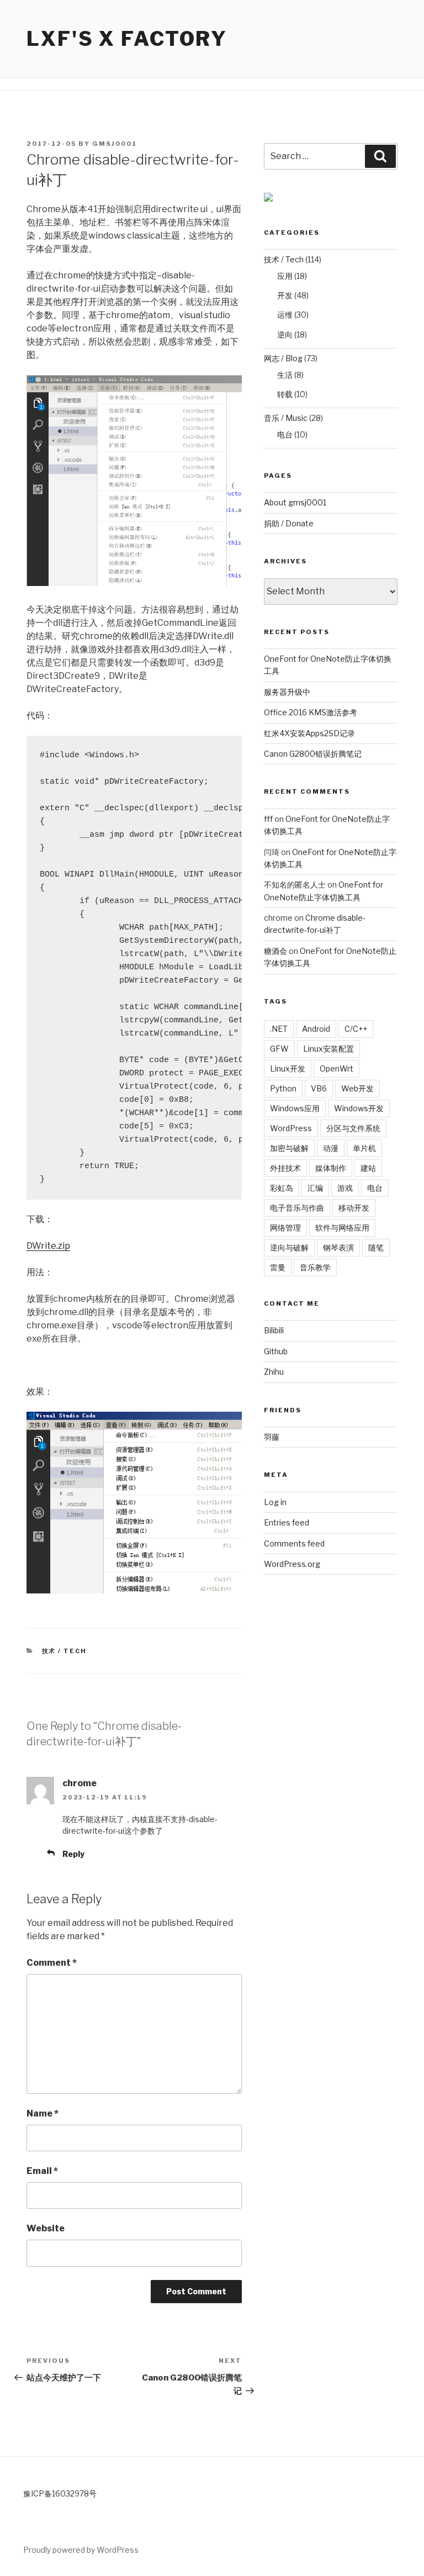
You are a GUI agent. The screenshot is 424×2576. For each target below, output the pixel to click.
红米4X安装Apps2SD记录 (309, 733)
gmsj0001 (115, 144)
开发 (285, 295)
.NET (279, 1029)
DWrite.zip (48, 1246)
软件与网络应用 (342, 1228)
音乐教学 (315, 1267)
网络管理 (285, 1228)
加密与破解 (289, 1148)
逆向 (285, 334)
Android (316, 1029)
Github (276, 1351)
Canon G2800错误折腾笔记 (313, 754)
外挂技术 (285, 1168)
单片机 (364, 1148)
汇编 (315, 1188)
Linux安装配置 (328, 1049)
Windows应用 (295, 1108)
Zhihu (274, 1372)
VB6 (319, 1088)
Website (46, 2228)
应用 (285, 276)
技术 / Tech (65, 1651)
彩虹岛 (282, 1188)
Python (283, 1088)
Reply (73, 1854)
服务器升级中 (287, 692)
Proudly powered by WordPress (81, 2550)
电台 (285, 434)
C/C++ (356, 1029)
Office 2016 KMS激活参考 (311, 712)
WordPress (291, 1128)
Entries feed (287, 1522)
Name (43, 2113)
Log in (275, 1502)
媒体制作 (331, 1168)
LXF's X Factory (127, 39)
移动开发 (354, 1208)
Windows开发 (359, 1108)
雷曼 (278, 1267)
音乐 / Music (286, 418)
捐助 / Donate (289, 523)
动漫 (331, 1148)
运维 (285, 315)
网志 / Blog (283, 358)
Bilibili (274, 1330)
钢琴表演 (338, 1247)
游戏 (345, 1188)
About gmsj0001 (295, 502)
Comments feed (294, 1543)
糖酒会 (275, 951)
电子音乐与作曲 (297, 1208)
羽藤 (272, 1437)
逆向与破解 (289, 1247)
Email (42, 2171)
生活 (285, 375)
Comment (52, 1963)
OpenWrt (336, 1068)
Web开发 (357, 1088)
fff (268, 819)
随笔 (376, 1247)
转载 (285, 394)
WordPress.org (292, 1564)
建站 (368, 1168)
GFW (279, 1049)
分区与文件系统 (353, 1128)
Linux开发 (288, 1068)
